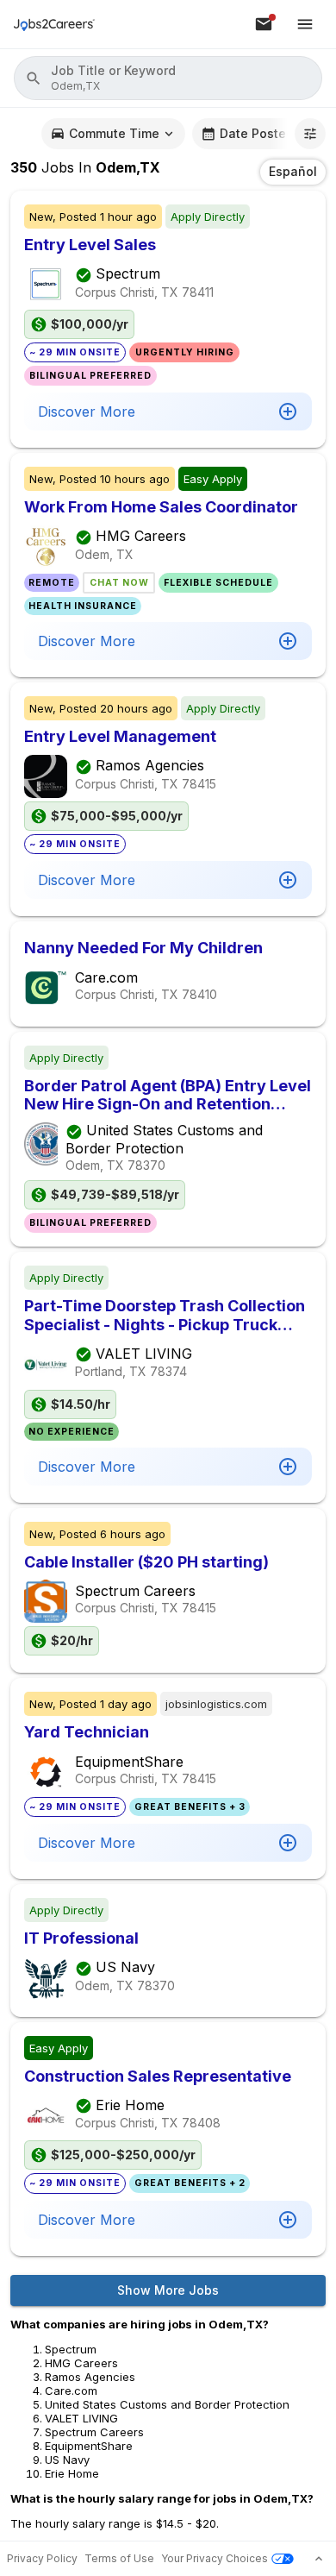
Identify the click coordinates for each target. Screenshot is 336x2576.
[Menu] (305, 24)
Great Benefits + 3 (190, 1807)
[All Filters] (310, 134)
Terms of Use (119, 2558)
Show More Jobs (168, 2290)
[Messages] (264, 24)
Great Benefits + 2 (190, 2183)
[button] (168, 78)
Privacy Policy (42, 2558)
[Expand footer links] (319, 2559)
